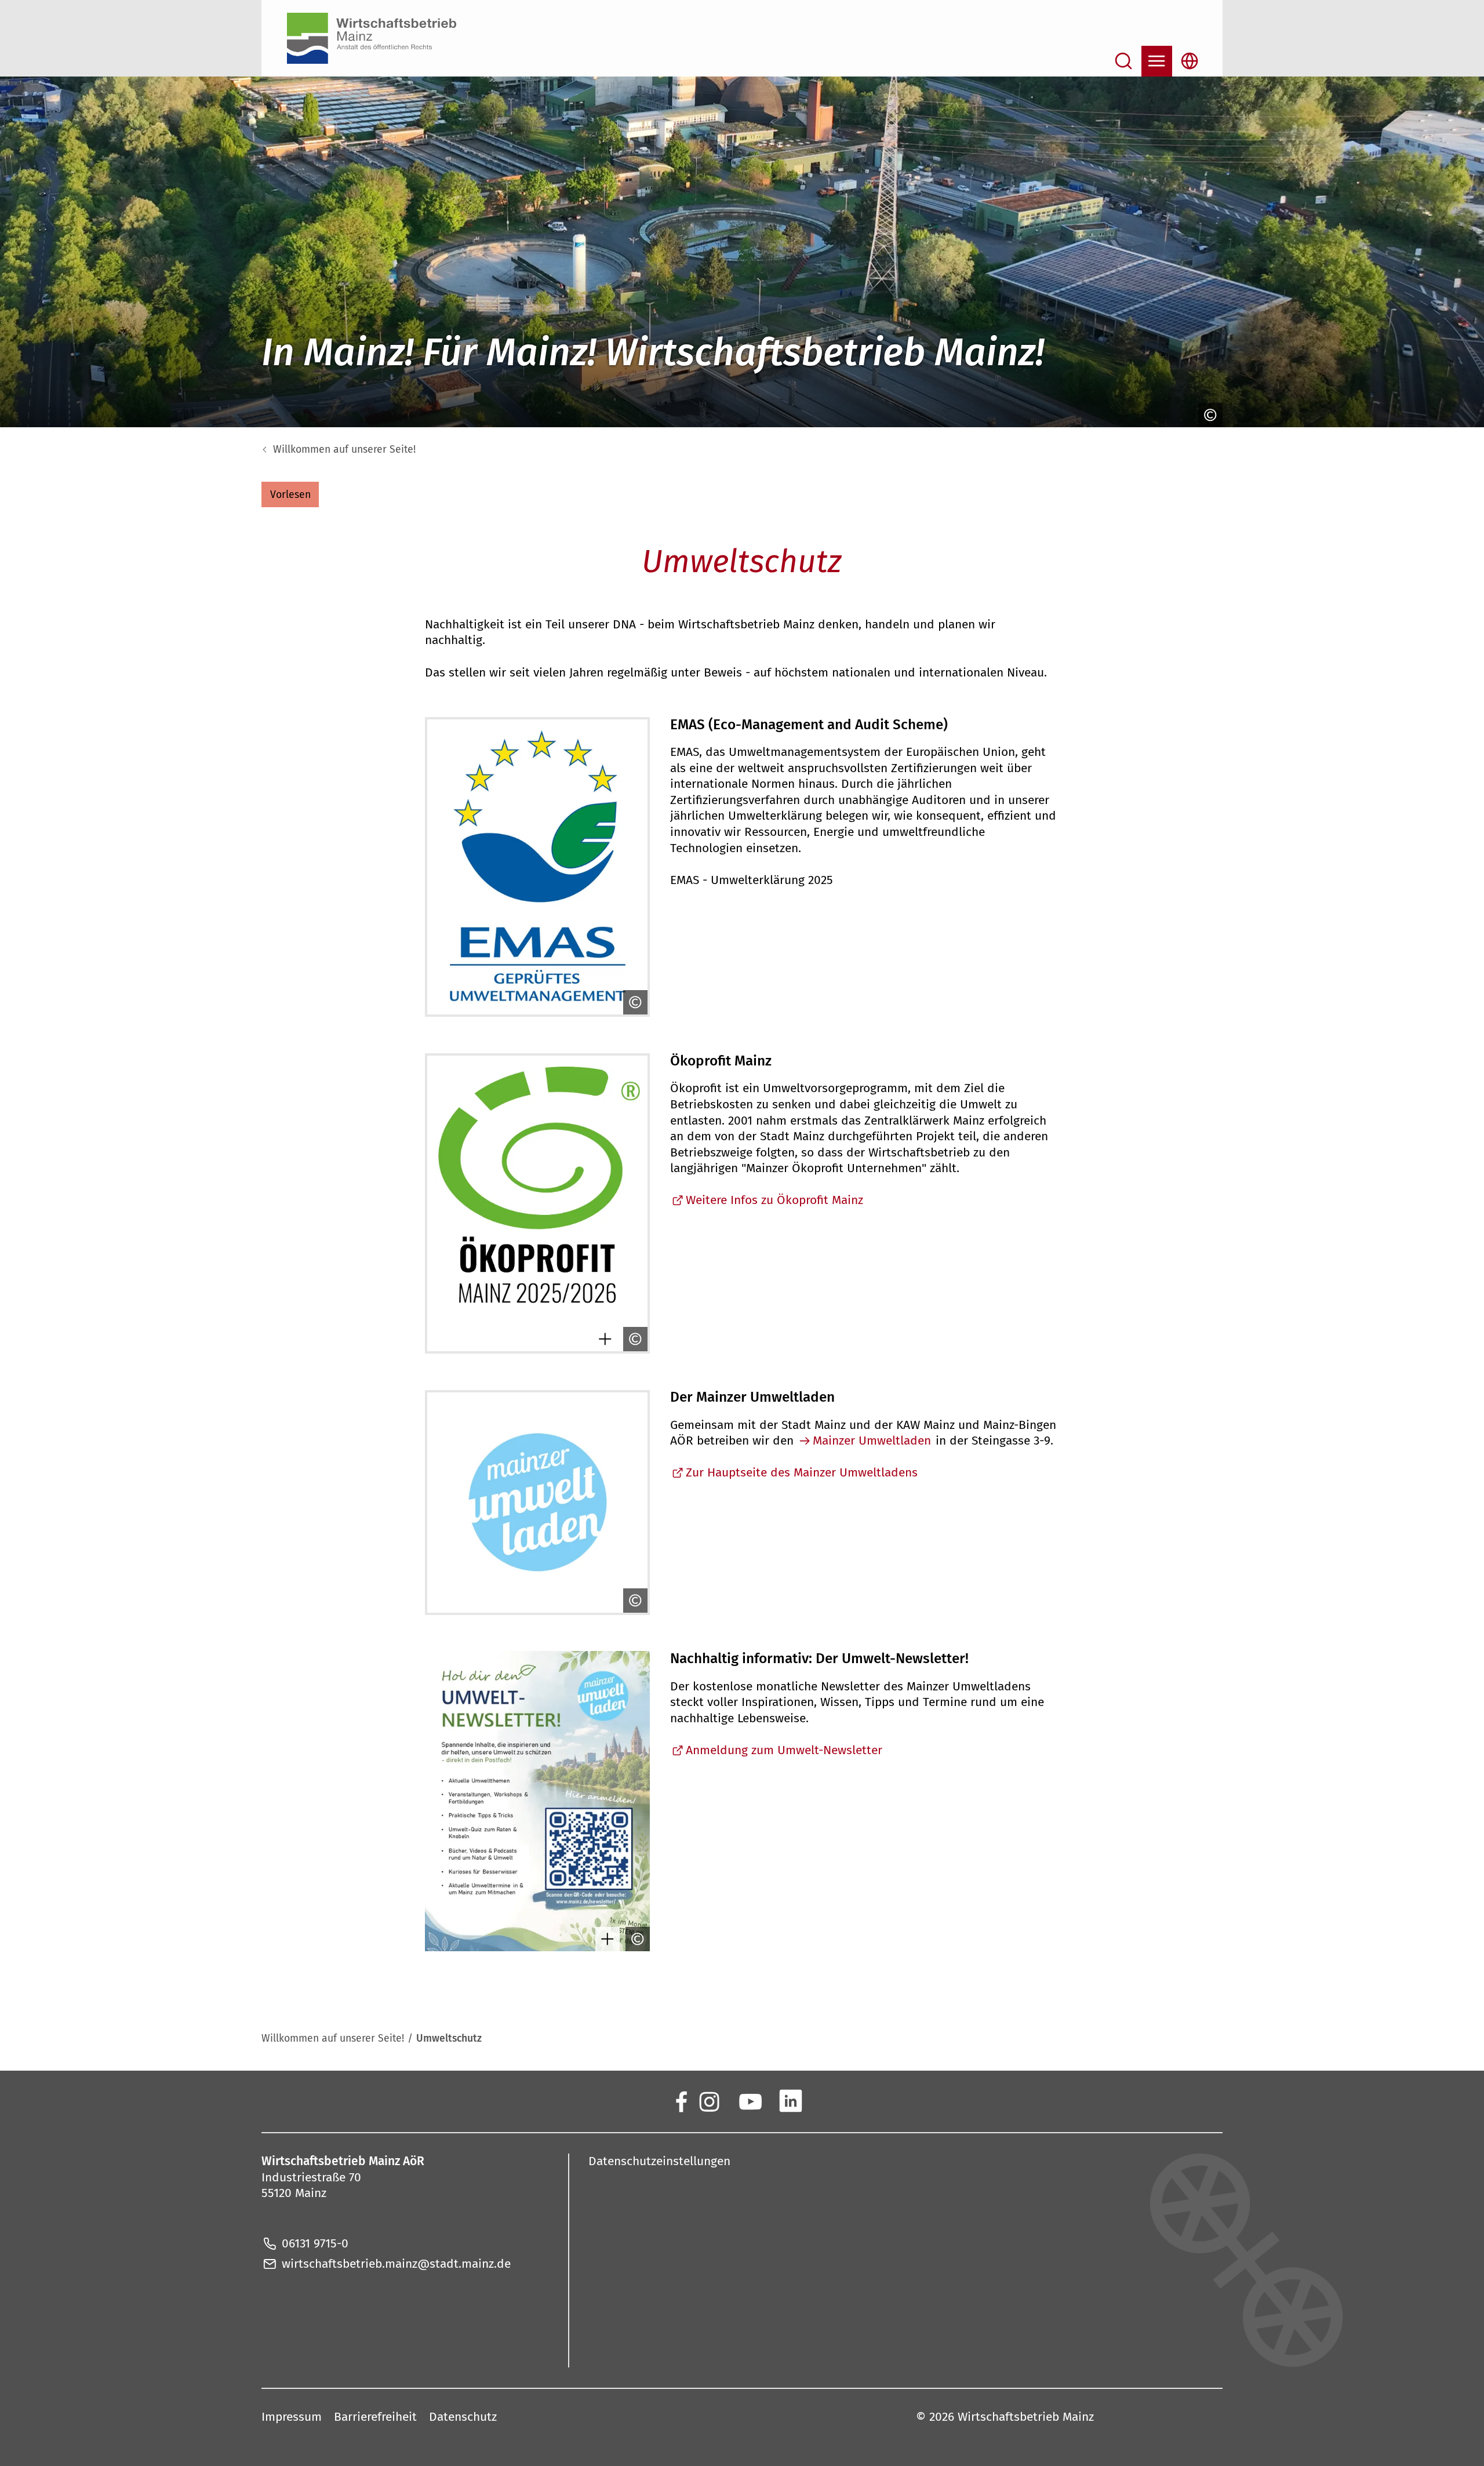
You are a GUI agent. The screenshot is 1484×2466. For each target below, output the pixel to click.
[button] (290, 494)
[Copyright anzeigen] (1209, 415)
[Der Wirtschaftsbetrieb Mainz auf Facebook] (681, 2101)
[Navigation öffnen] (1157, 61)
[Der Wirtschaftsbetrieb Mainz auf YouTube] (750, 2101)
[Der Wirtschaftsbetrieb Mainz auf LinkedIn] (790, 2101)
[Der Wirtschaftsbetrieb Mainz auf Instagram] (709, 2101)
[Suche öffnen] (1124, 61)
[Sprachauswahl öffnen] (1190, 61)
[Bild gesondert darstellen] (603, 1339)
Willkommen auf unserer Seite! (344, 450)
